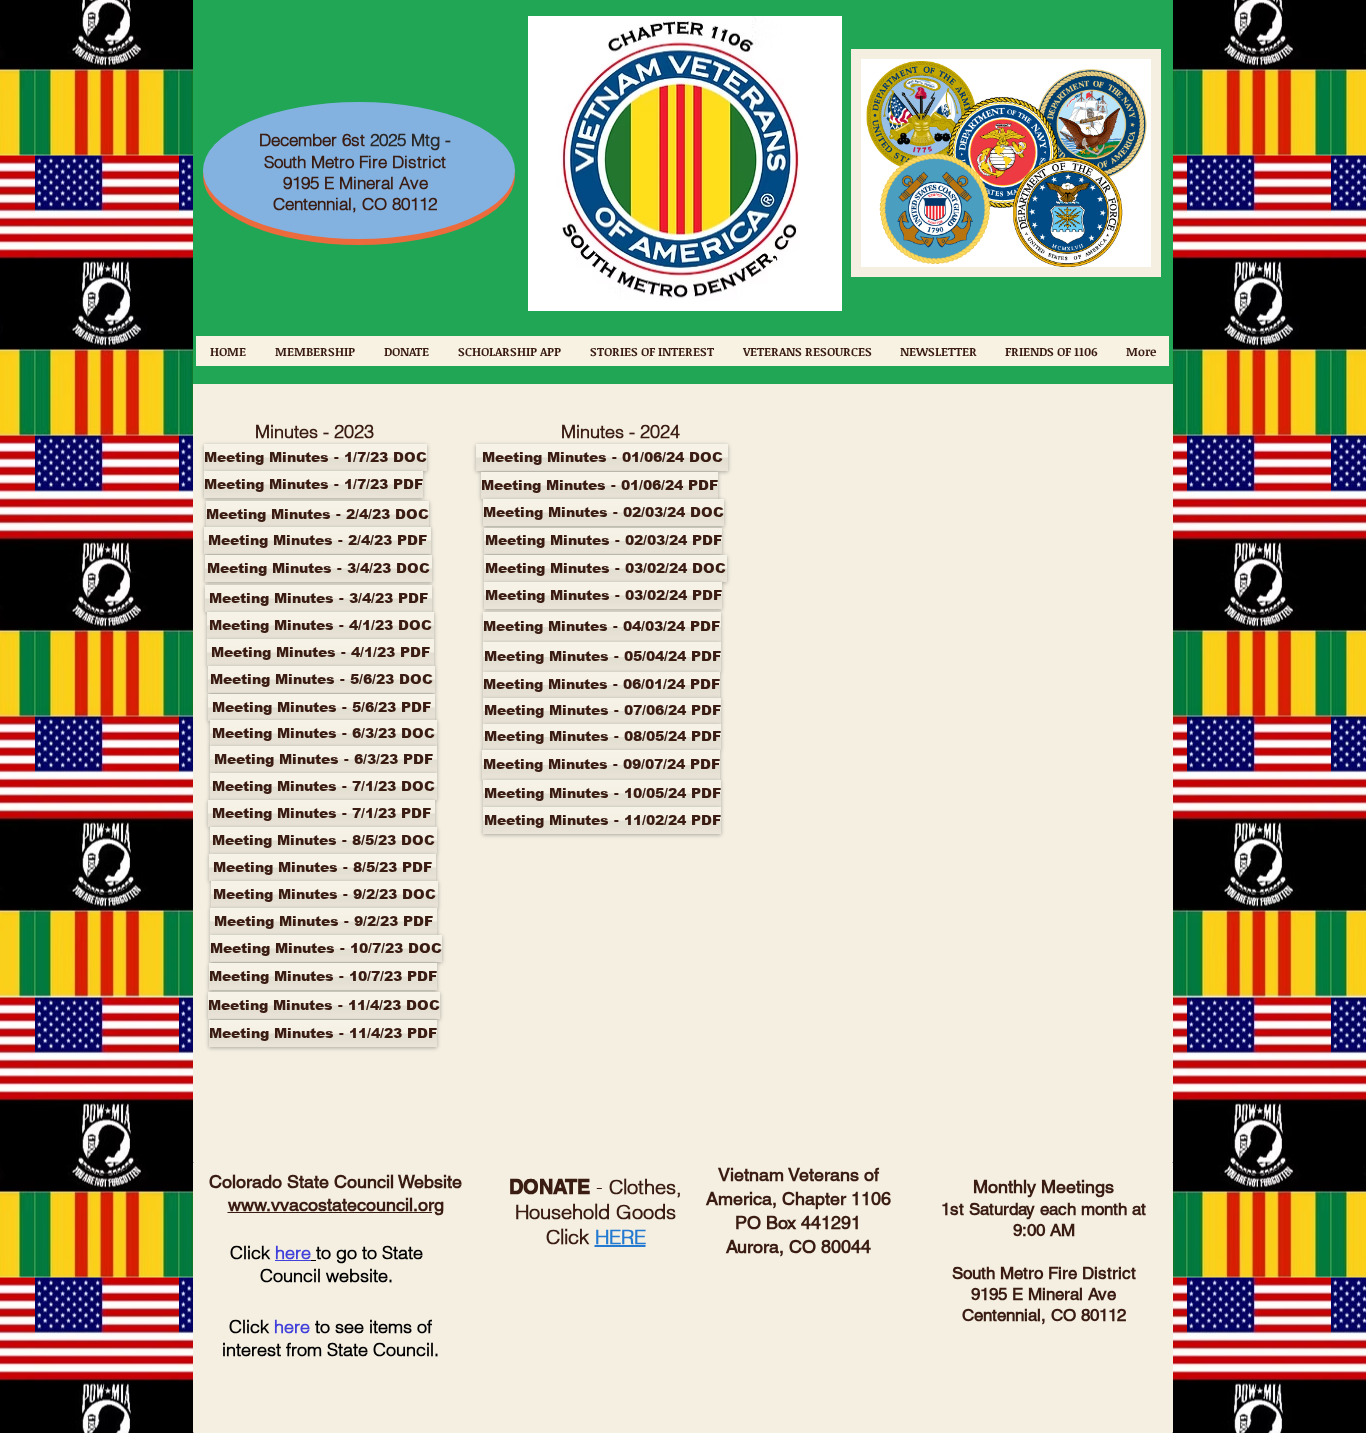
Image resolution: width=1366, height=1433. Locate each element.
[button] (554, 685)
